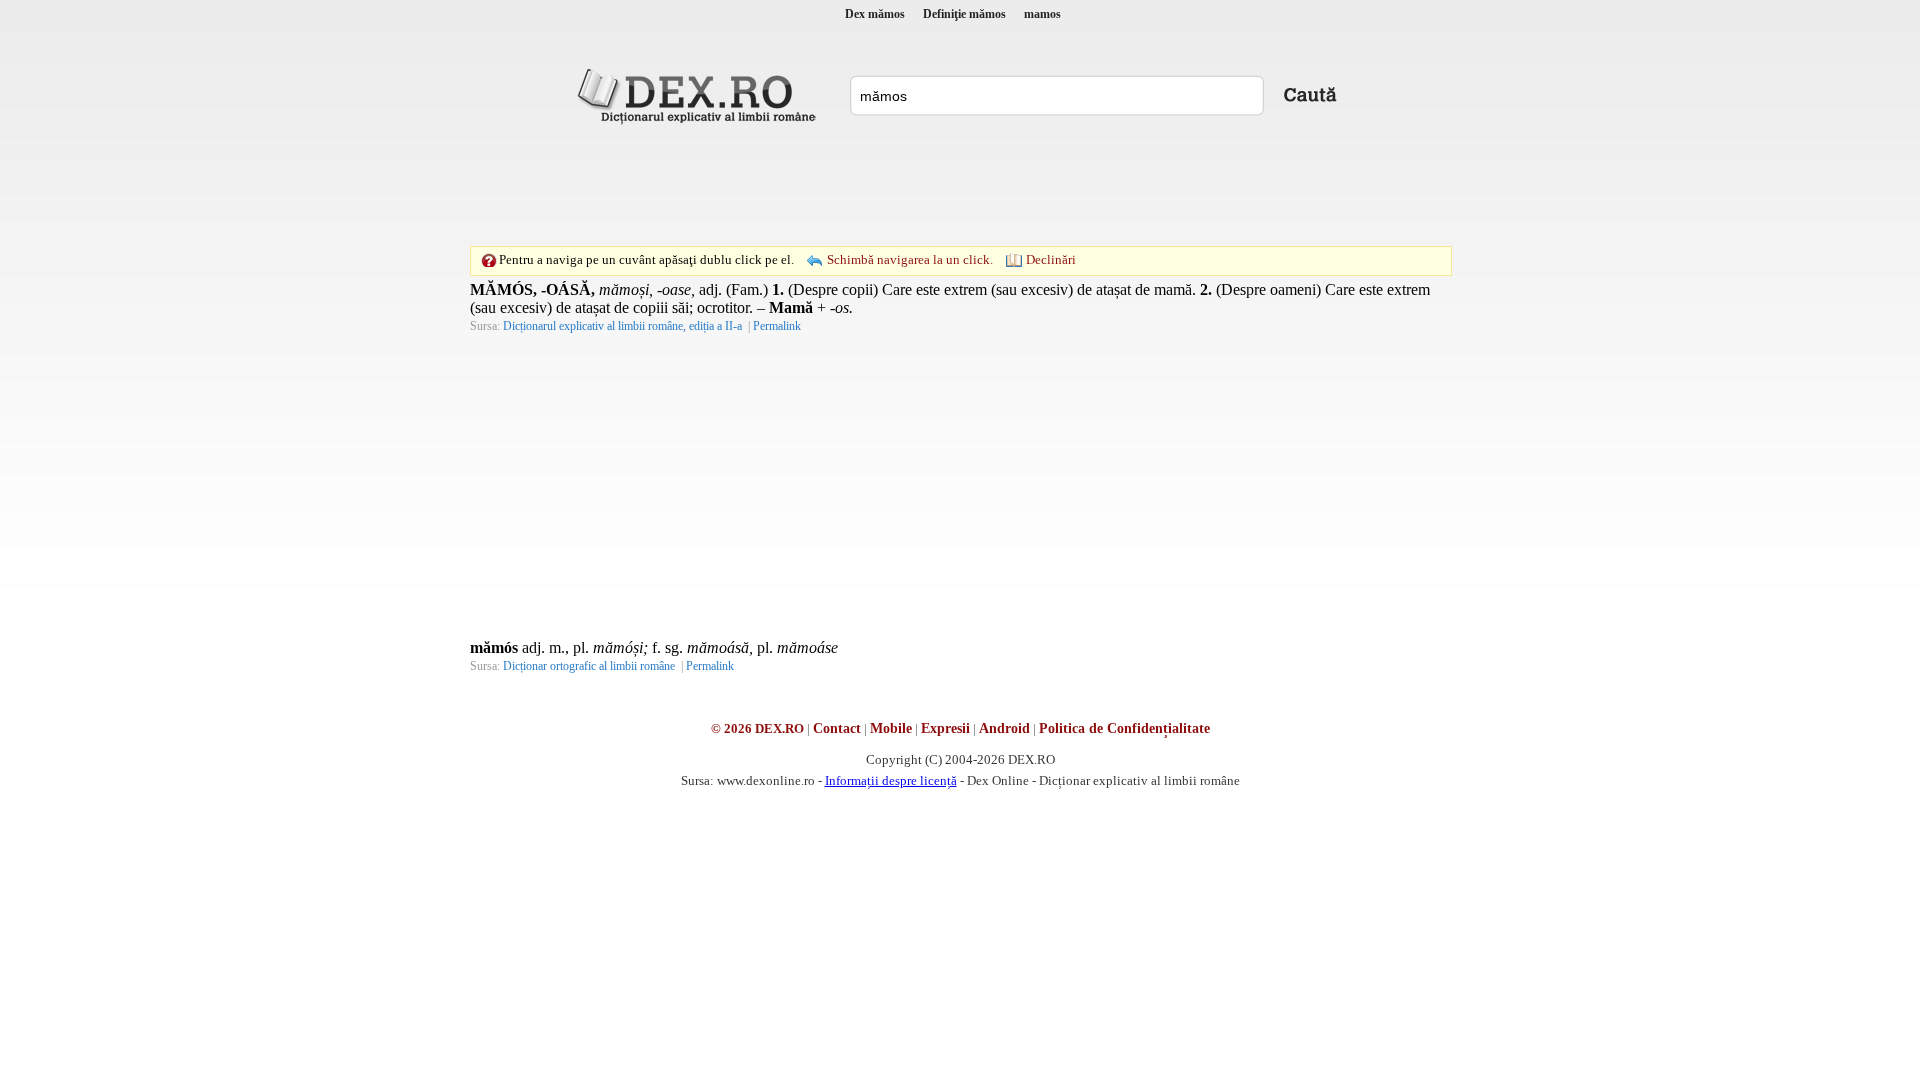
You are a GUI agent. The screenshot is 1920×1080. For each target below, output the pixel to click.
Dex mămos (875, 14)
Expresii (945, 728)
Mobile (891, 728)
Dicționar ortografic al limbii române (589, 666)
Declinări (1051, 259)
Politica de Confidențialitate (1124, 728)
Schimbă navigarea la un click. (910, 259)
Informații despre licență (891, 780)
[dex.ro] (700, 95)
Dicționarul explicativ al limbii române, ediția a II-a (622, 326)
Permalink (777, 326)
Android (1004, 728)
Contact (837, 728)
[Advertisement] (960, 185)
